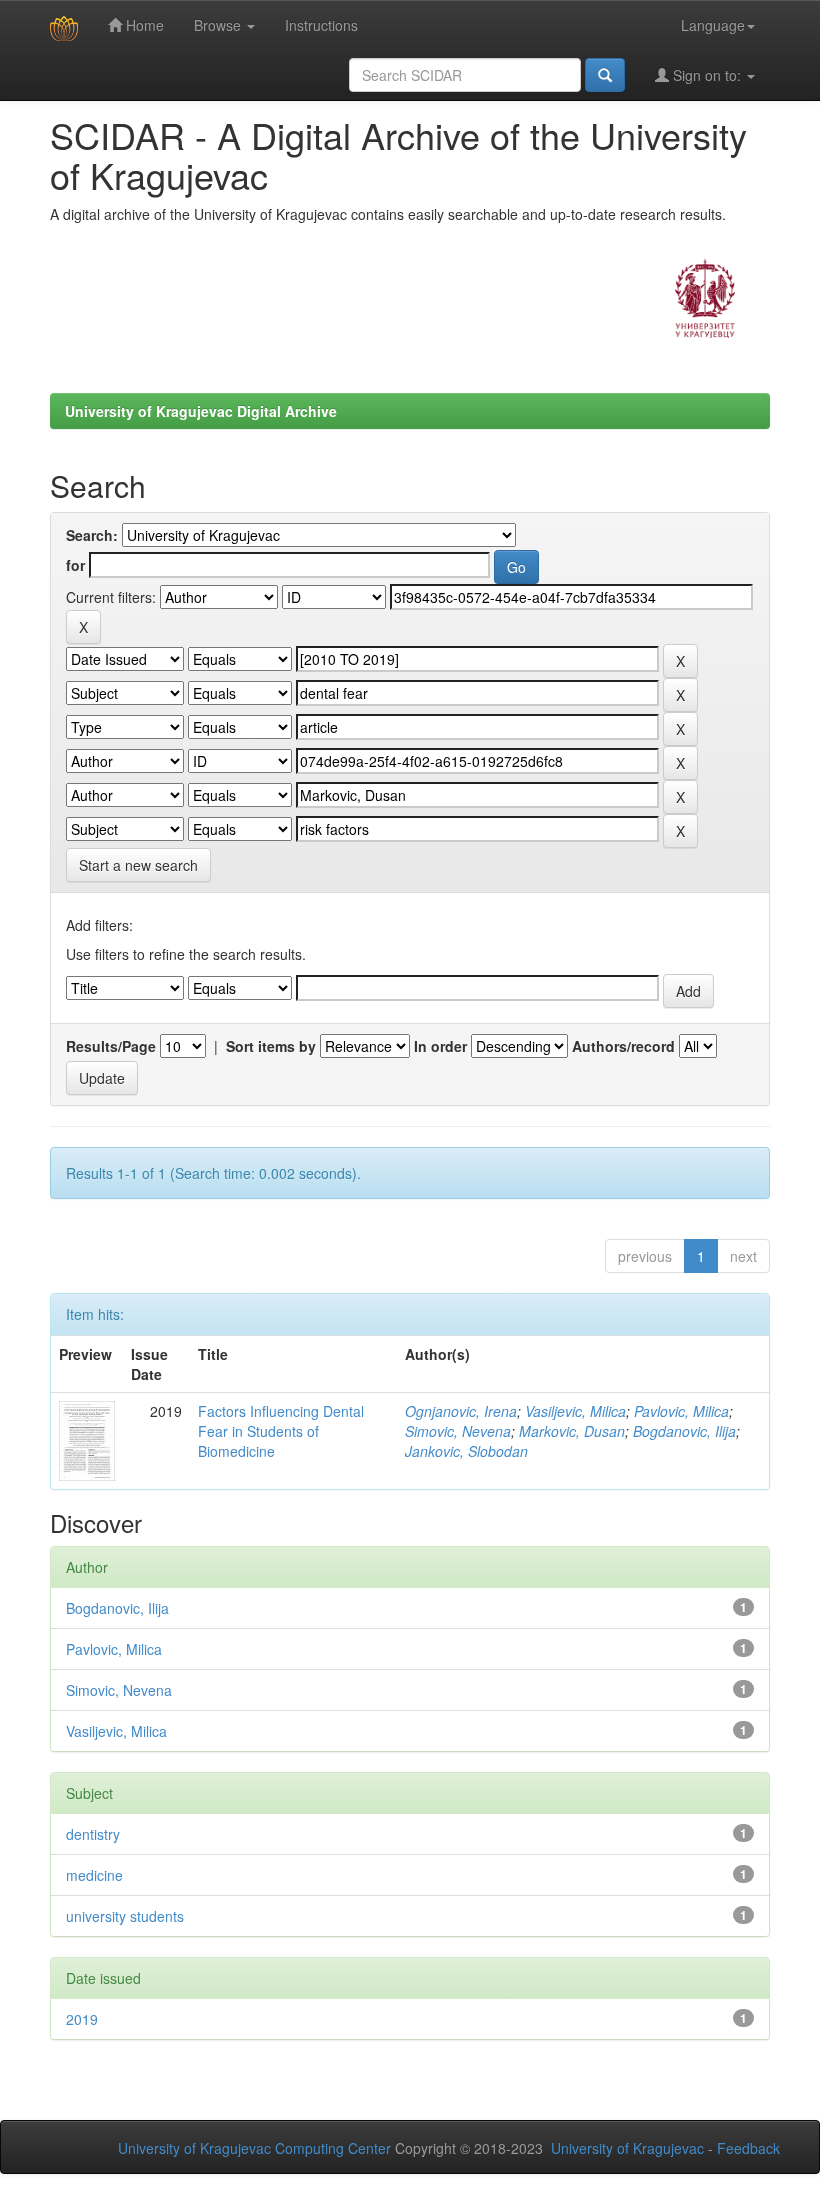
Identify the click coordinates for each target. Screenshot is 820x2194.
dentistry (93, 1834)
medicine (94, 1875)
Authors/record (623, 1046)
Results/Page (111, 1046)
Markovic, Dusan (572, 1431)
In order (440, 1046)
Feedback (748, 2148)
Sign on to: (707, 75)
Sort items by (271, 1046)
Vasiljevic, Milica (575, 1411)
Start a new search (138, 865)
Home (143, 25)
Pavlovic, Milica (681, 1411)
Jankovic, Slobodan (466, 1451)
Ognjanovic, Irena (461, 1411)
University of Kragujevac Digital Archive (201, 411)
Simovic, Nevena (458, 1431)
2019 (82, 2019)
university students (125, 1916)
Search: (92, 535)
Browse (219, 25)
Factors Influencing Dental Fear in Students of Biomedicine (281, 1431)
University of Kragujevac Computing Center (254, 2148)
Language (713, 25)
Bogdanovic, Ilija (684, 1431)
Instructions (321, 25)
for (75, 565)
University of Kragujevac (627, 2148)
